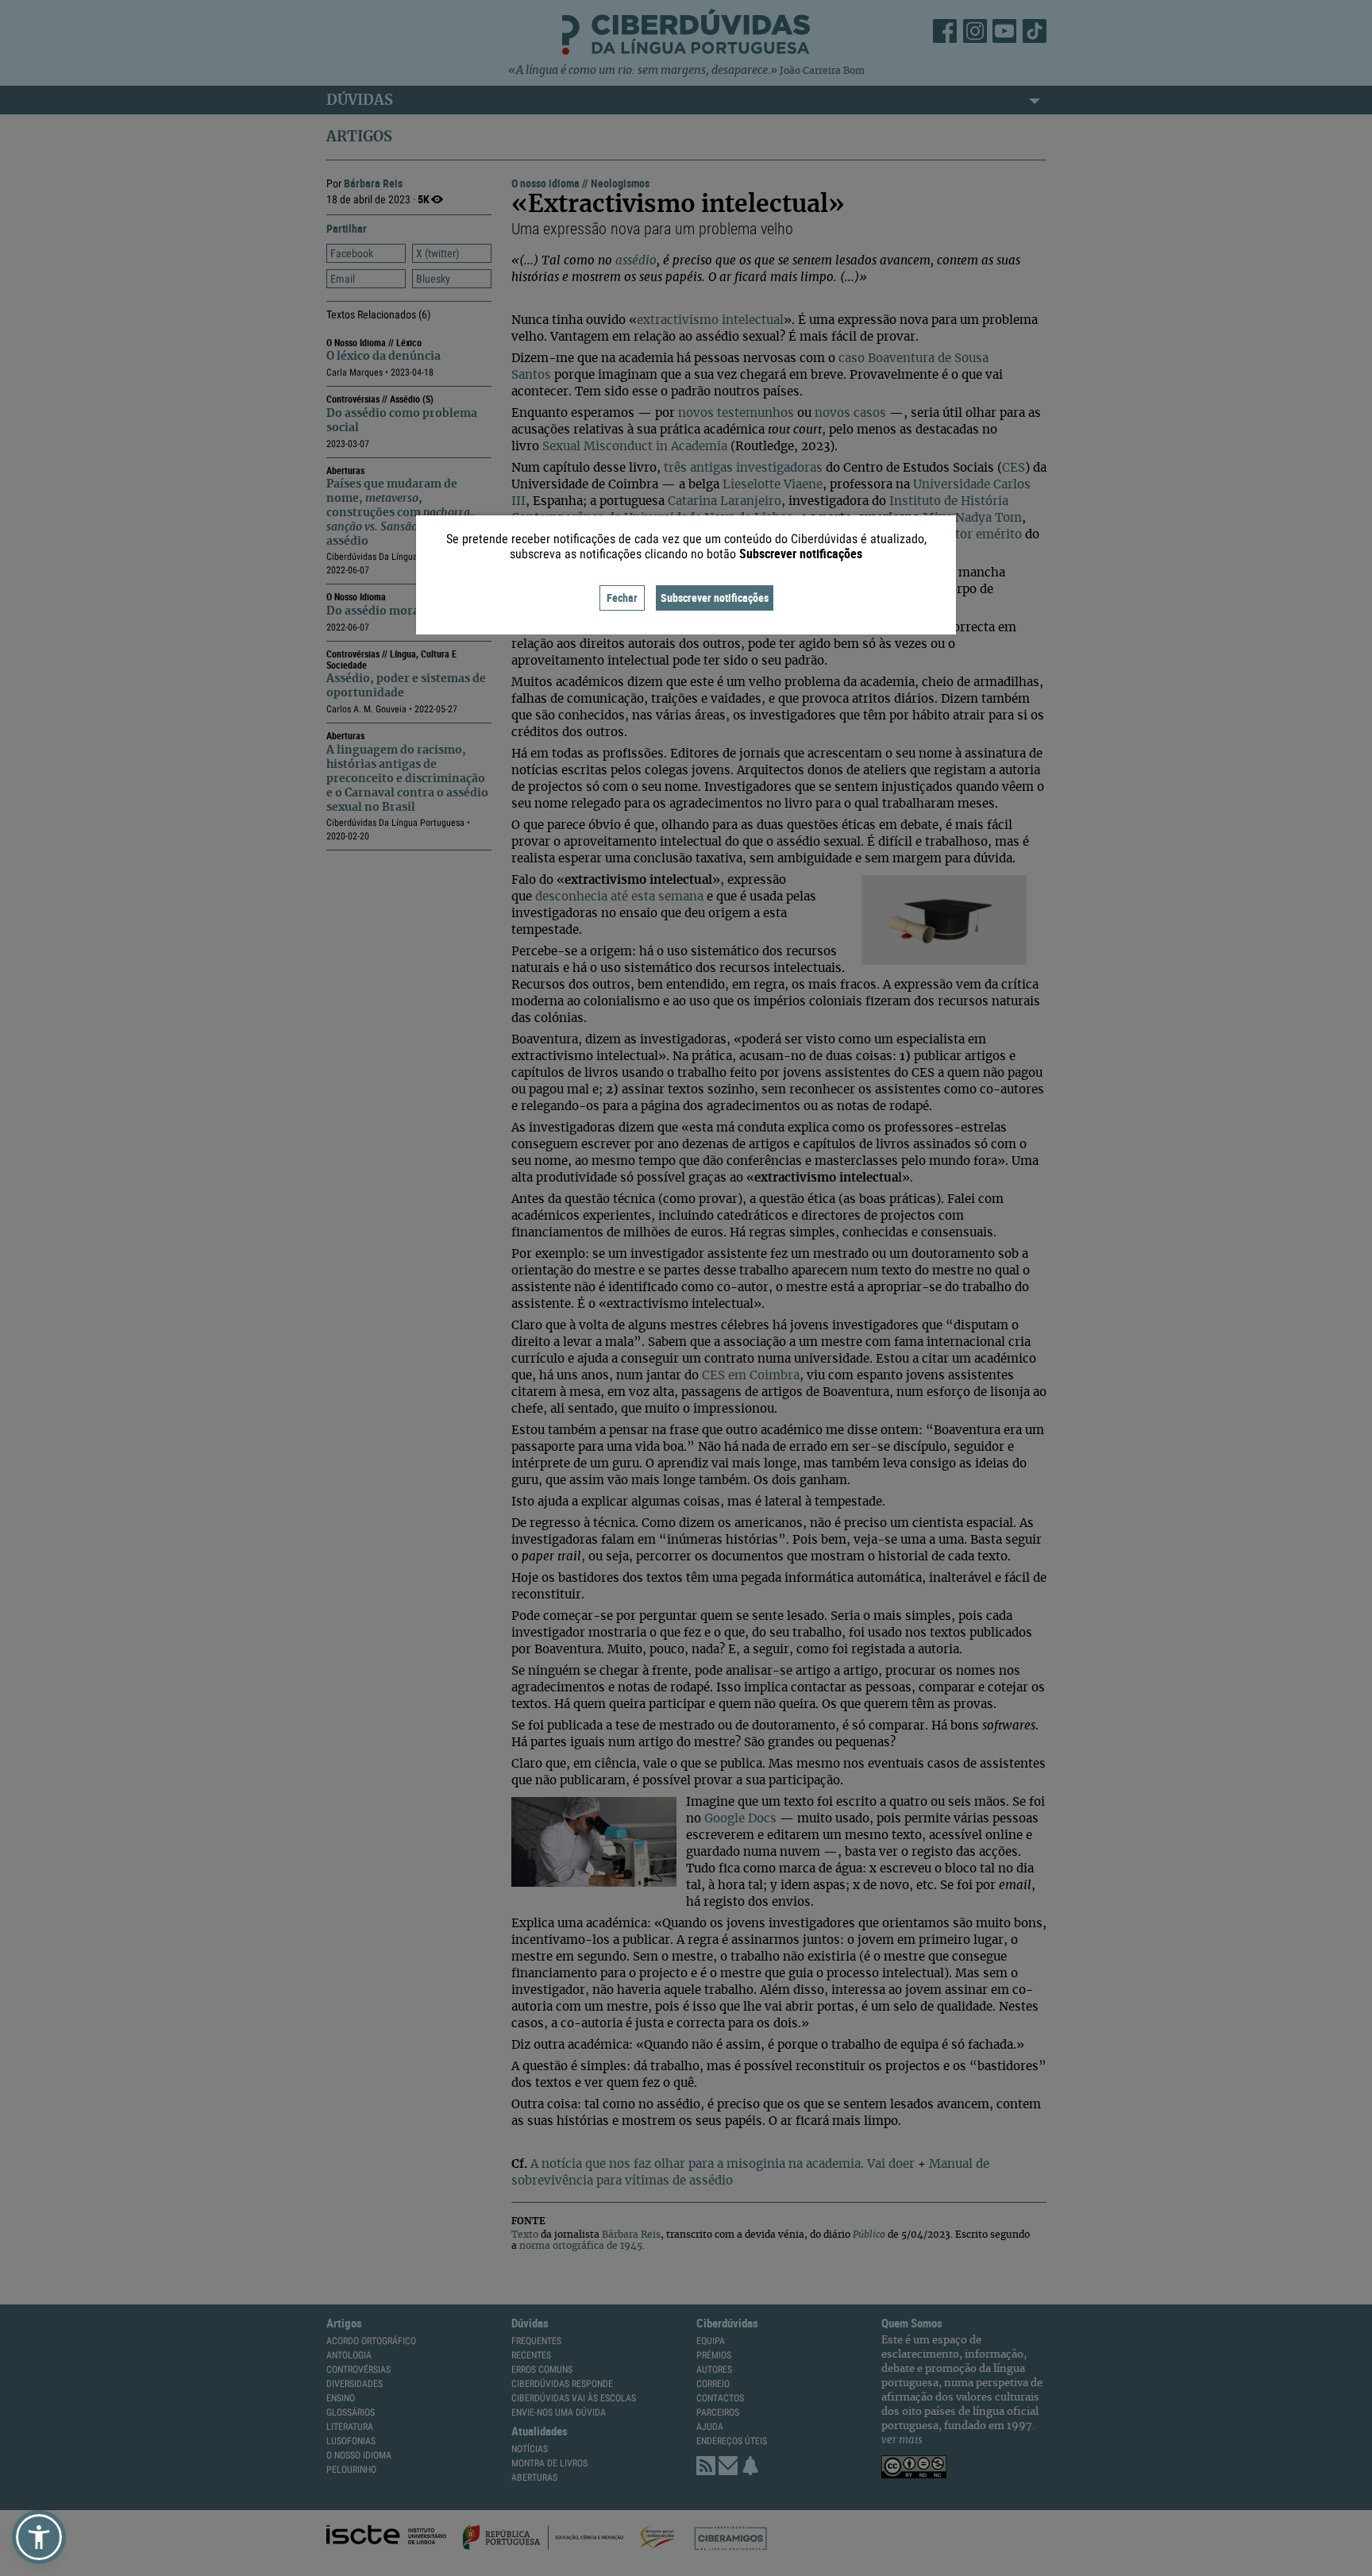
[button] (39, 2537)
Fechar (622, 598)
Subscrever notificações (715, 598)
